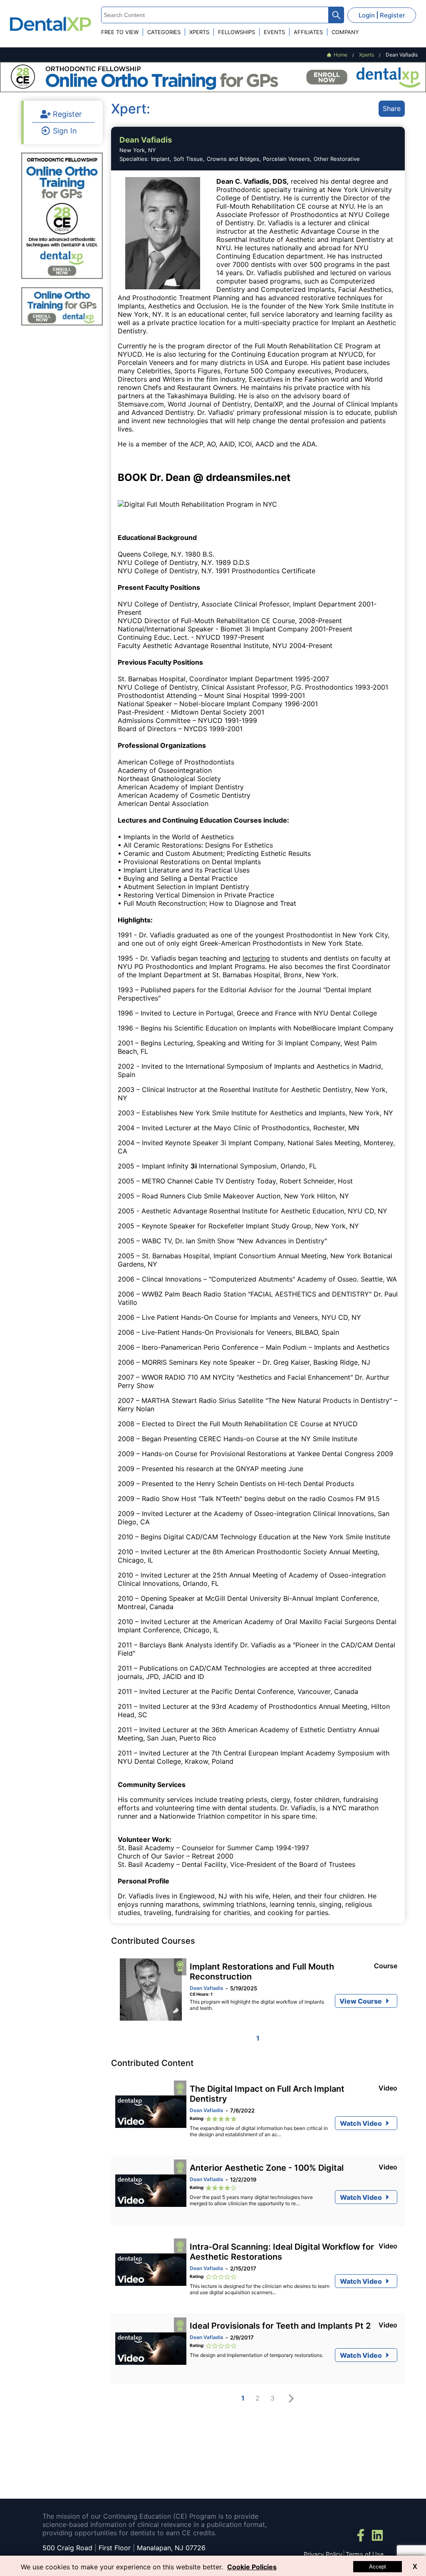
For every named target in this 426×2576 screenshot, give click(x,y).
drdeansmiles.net (248, 477)
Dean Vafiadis (207, 1988)
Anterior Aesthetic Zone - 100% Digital (267, 2168)
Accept (378, 2567)
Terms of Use (365, 2554)
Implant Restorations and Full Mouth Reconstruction (262, 1972)
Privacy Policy (323, 2554)
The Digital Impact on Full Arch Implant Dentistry (267, 2094)
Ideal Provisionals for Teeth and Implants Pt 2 (280, 2326)
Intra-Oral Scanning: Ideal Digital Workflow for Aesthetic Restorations (282, 2252)
